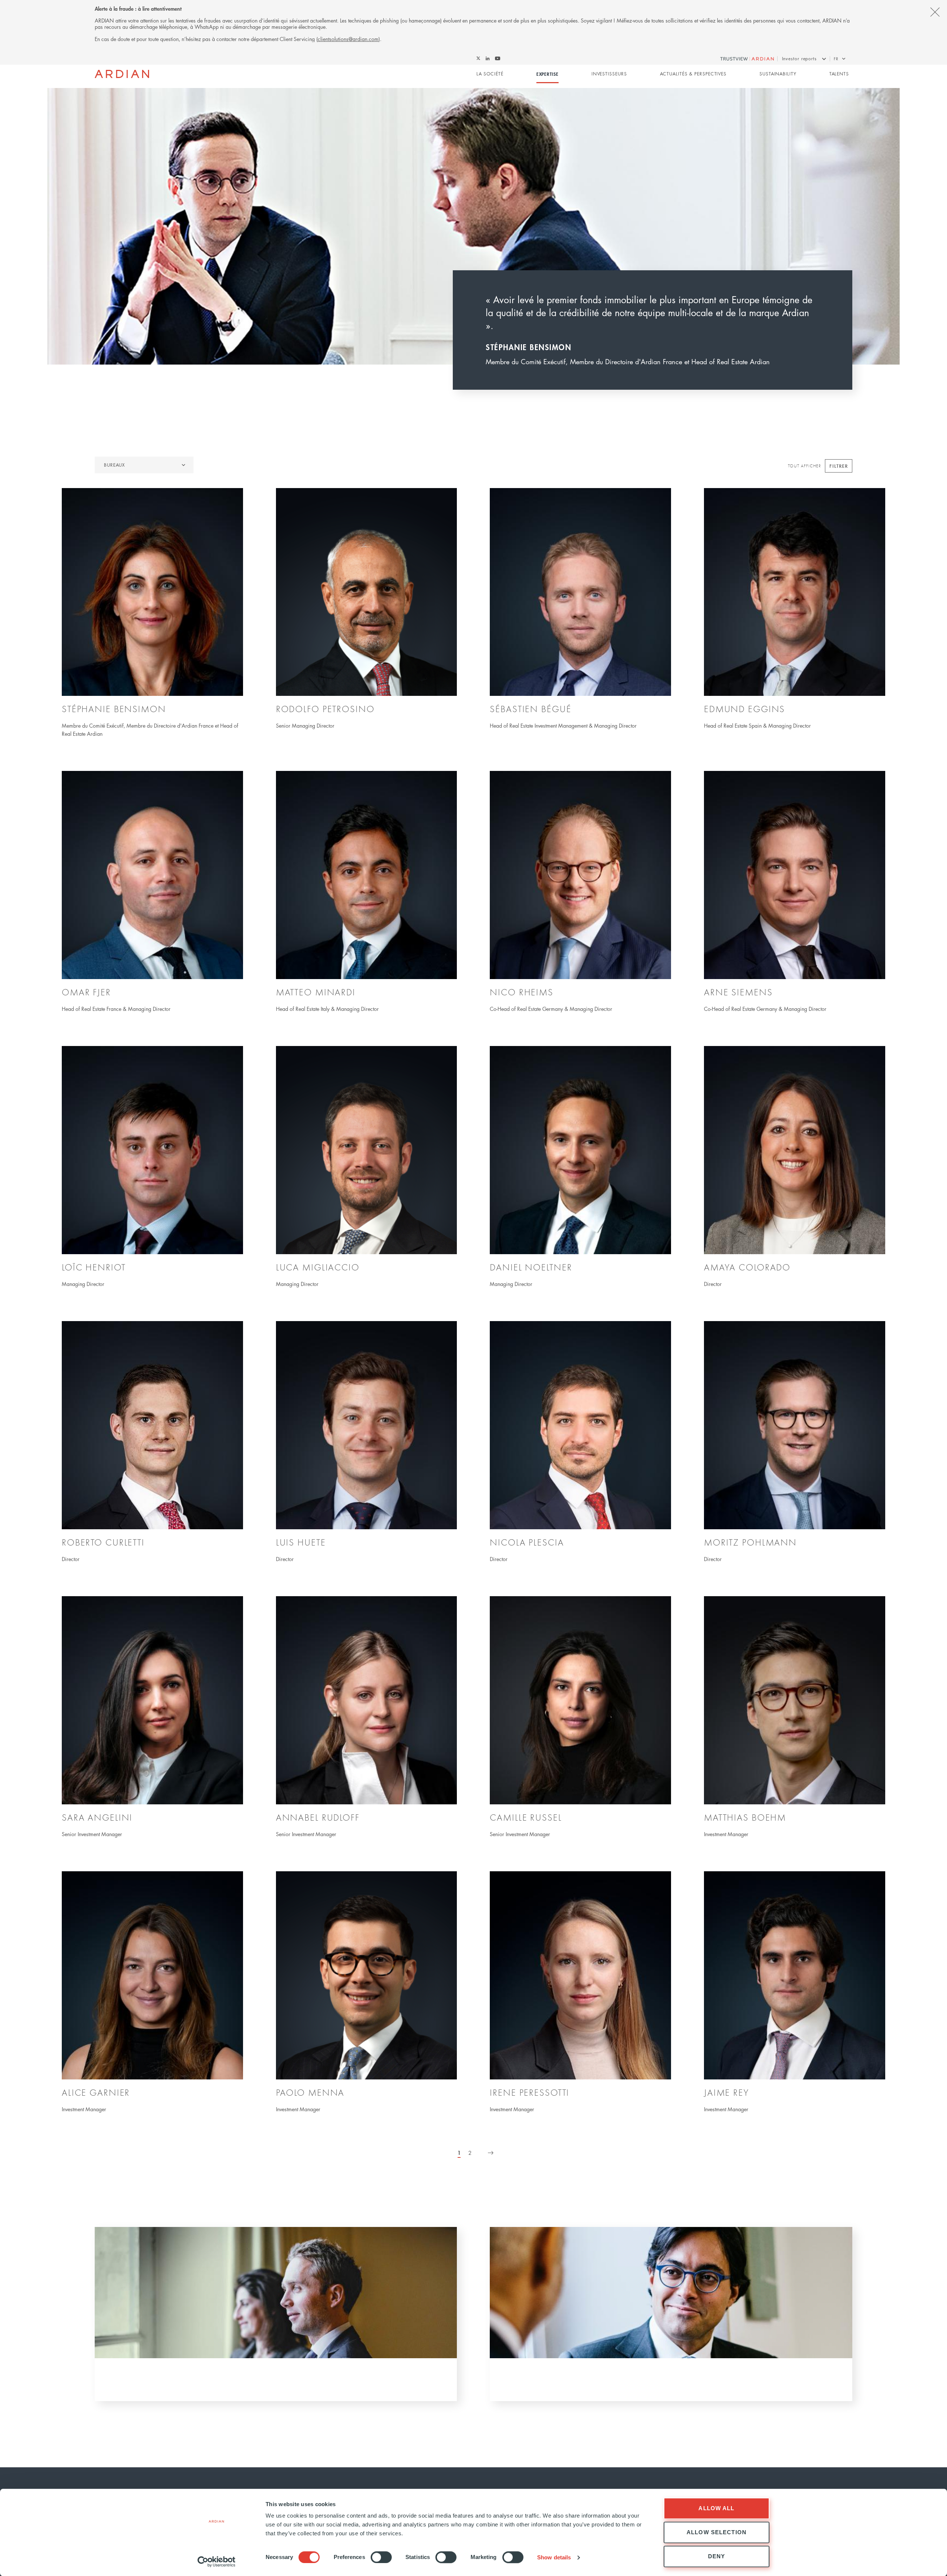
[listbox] (144, 465)
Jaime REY (727, 2092)
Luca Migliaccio (318, 1267)
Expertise (547, 74)
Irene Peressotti (530, 2092)
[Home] (122, 74)
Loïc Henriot (94, 1267)
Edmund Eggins (744, 709)
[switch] (381, 2557)
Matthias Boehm (745, 1817)
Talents (839, 74)
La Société (490, 74)
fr (836, 59)
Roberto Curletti (103, 1542)
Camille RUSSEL (526, 1817)
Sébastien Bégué (530, 709)
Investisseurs (609, 74)
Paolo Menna (310, 2092)
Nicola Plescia (527, 1542)
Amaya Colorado (747, 1267)
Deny (717, 2556)
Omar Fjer (86, 992)
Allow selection (717, 2532)
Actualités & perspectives (693, 74)
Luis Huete (301, 1542)
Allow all (716, 2508)
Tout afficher (805, 466)
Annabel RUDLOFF (318, 1817)
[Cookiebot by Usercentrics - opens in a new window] (217, 2562)
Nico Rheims (522, 992)
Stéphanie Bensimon (114, 709)
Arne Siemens (738, 992)
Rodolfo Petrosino (325, 709)
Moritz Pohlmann (750, 1542)
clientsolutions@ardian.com (348, 39)
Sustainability (778, 74)
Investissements (574, 2383)
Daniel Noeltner (531, 1267)
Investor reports (799, 59)
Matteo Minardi (316, 992)
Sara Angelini (97, 1817)
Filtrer (838, 466)
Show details (554, 2557)
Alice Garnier (96, 2092)
